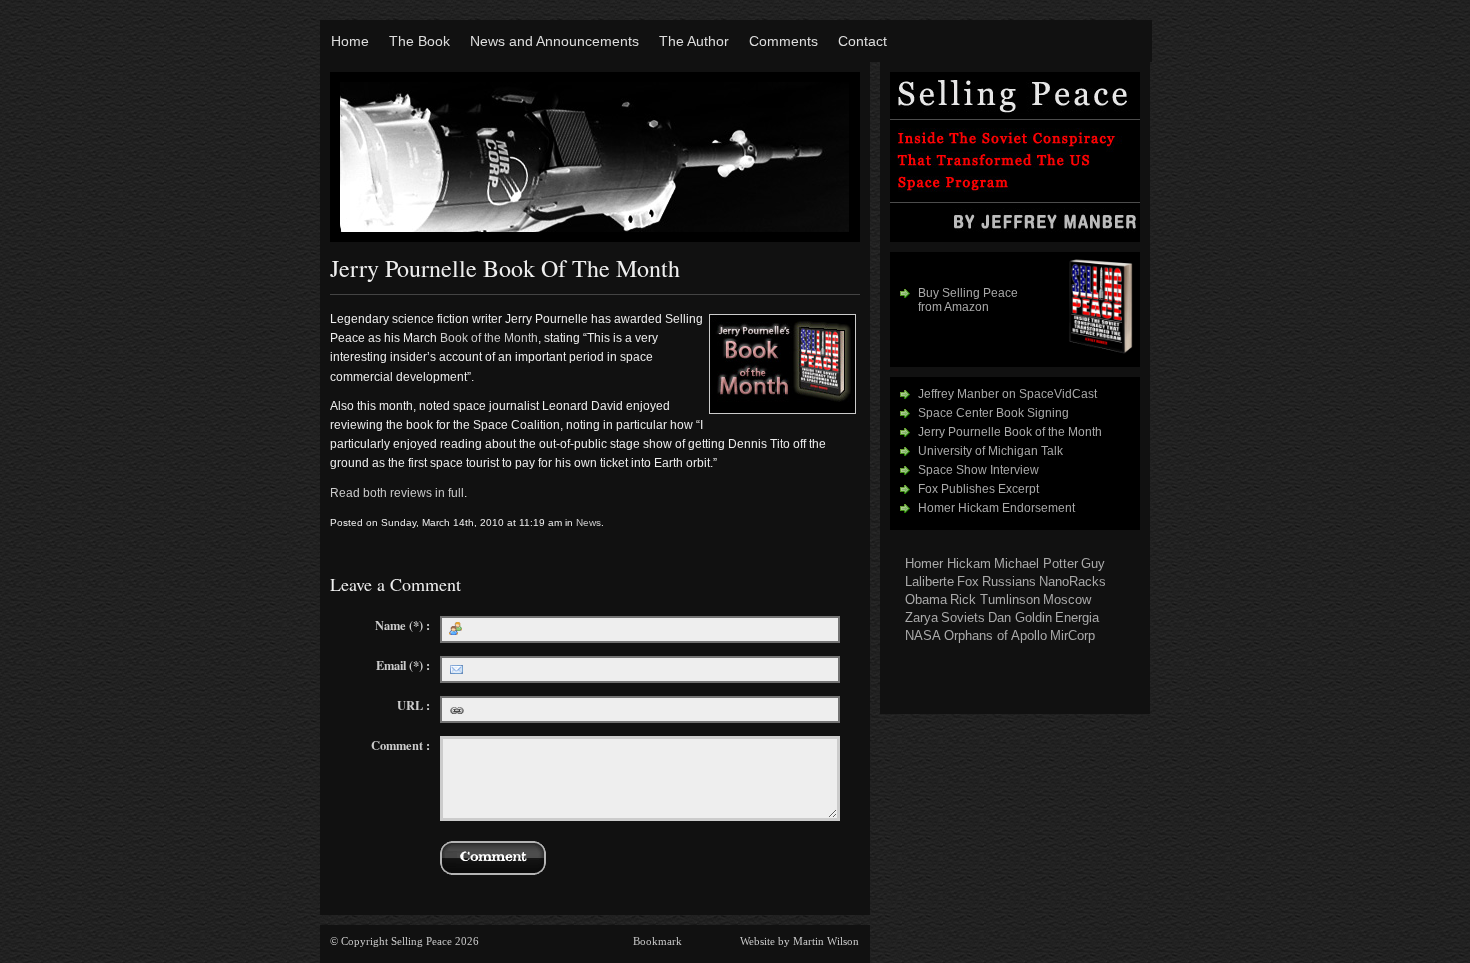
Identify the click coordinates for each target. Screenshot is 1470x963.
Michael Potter (1036, 563)
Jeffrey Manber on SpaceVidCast (1007, 394)
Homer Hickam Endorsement (996, 508)
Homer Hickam (948, 563)
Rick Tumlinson (995, 599)
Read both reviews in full (397, 493)
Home (350, 41)
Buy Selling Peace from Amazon (968, 300)
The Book (419, 41)
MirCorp (1072, 635)
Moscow (1067, 599)
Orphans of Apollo (995, 635)
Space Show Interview (978, 470)
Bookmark (657, 941)
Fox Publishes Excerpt (978, 489)
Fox (968, 581)
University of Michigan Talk (990, 451)
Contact (862, 41)
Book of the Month (489, 338)
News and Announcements (554, 41)
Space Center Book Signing (993, 413)
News (588, 522)
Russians (1009, 581)
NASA (923, 635)
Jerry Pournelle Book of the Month (1010, 432)
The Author (694, 41)
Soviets (963, 617)
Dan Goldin (1020, 617)
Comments (783, 41)
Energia (1077, 617)
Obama (926, 599)
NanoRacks (1072, 581)
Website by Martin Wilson (799, 941)
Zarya (921, 617)
